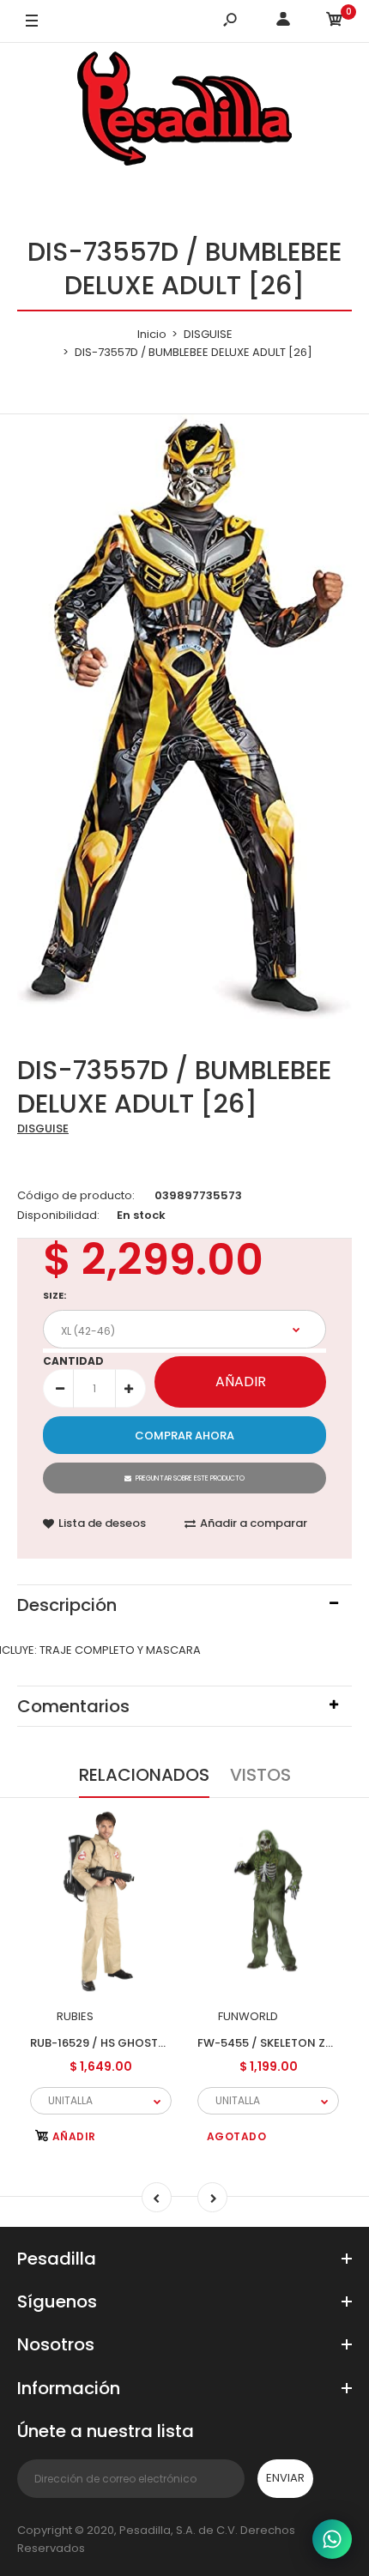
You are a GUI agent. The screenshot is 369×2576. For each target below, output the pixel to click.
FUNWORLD (248, 2016)
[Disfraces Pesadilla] (184, 112)
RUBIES (75, 2016)
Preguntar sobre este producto (190, 1478)
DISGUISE (43, 1128)
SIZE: (54, 1295)
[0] (335, 22)
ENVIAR (285, 2478)
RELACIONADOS (144, 1775)
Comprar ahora (184, 1436)
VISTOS (260, 1775)
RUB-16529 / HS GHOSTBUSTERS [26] (132, 2042)
